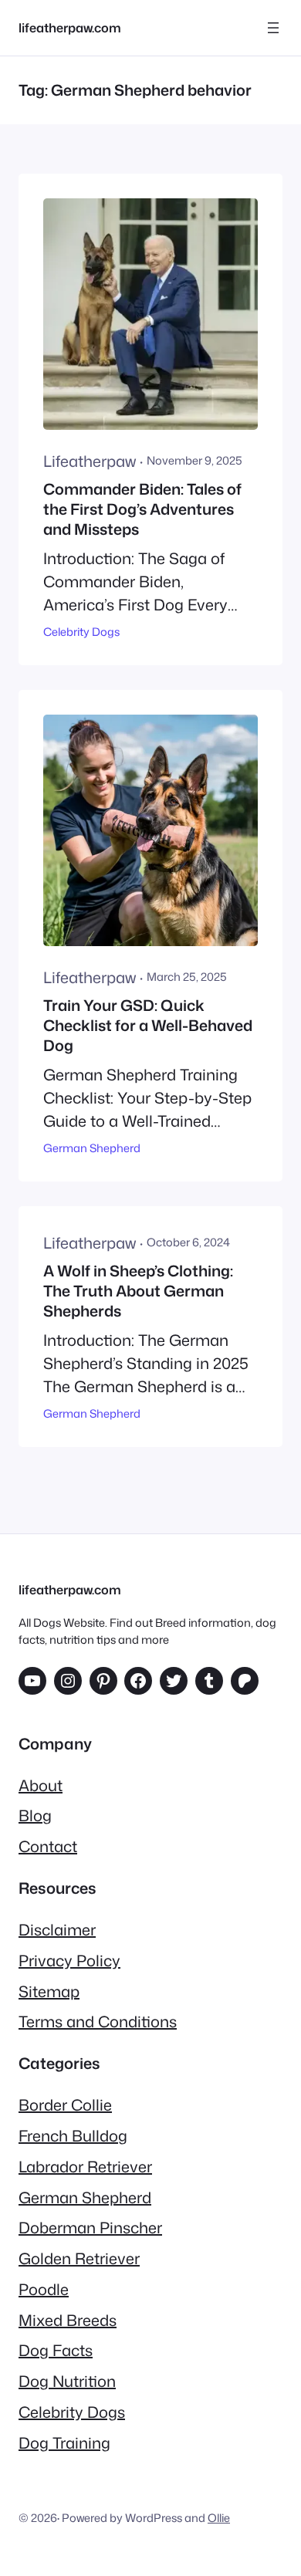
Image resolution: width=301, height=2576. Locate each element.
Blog (35, 1815)
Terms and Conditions (98, 2021)
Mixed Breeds (68, 2320)
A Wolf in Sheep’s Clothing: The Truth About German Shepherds (138, 1291)
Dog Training (64, 2442)
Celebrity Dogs (81, 632)
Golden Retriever (79, 2258)
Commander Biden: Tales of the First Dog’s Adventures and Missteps (142, 509)
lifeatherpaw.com (70, 27)
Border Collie (65, 2104)
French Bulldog (73, 2135)
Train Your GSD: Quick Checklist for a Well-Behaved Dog (148, 1025)
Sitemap (49, 1991)
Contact (48, 1846)
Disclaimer (57, 1929)
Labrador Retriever (85, 2166)
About (41, 1785)
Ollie (219, 2518)
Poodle (44, 2289)
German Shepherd (92, 1148)
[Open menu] (273, 28)
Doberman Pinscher (90, 2227)
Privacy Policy (69, 1960)
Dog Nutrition (67, 2381)
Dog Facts (56, 2350)
